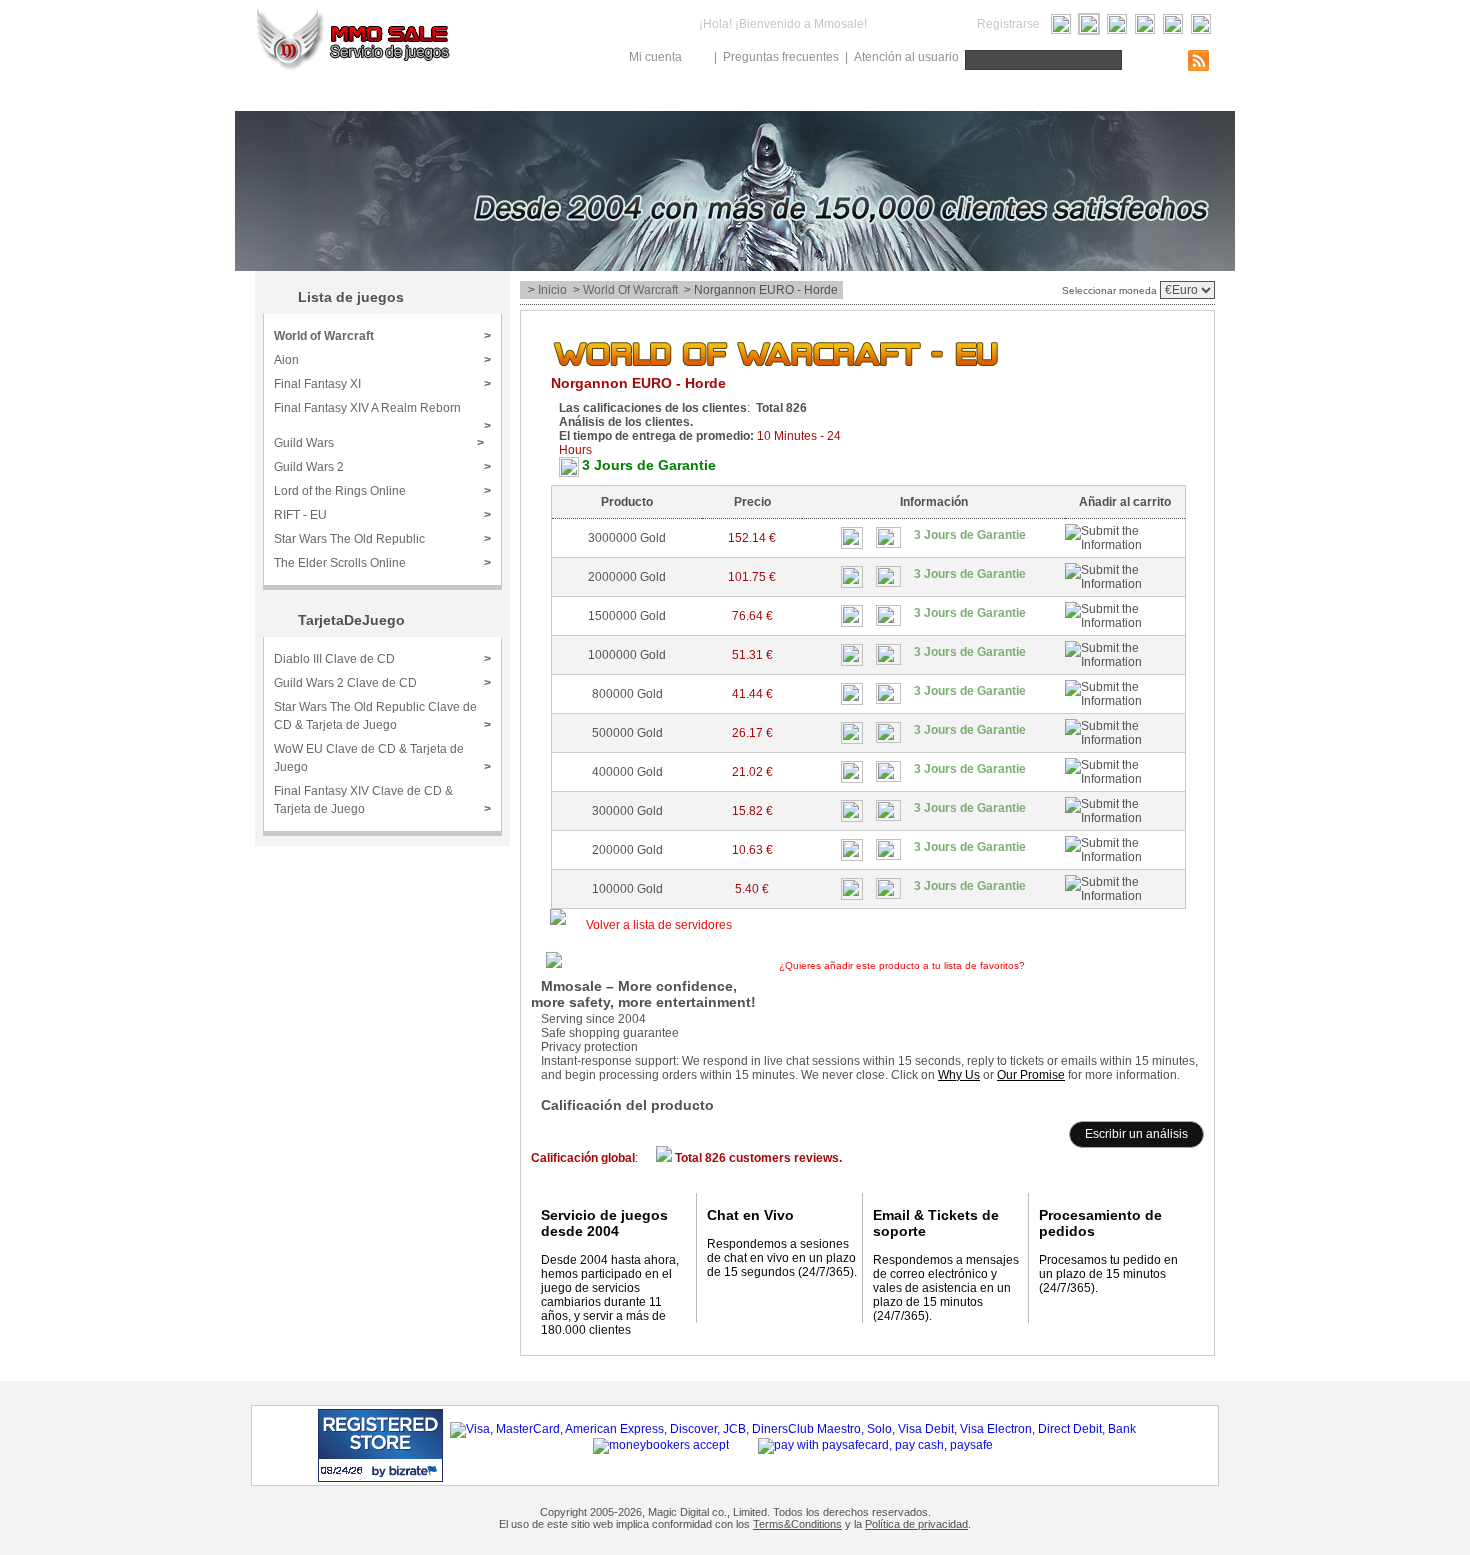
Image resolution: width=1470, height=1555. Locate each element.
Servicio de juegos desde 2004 (604, 1223)
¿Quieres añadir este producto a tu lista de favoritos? (969, 965)
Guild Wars (379, 443)
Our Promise (1031, 1075)
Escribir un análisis (1136, 1134)
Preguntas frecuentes (781, 57)
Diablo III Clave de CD (382, 659)
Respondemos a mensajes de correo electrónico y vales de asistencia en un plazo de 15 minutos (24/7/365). (946, 1288)
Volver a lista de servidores (659, 925)
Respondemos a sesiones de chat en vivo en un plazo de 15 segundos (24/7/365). (782, 1258)
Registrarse (1008, 24)
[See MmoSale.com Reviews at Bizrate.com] (380, 1445)
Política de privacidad (916, 1524)
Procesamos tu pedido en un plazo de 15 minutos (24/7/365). (1108, 1274)
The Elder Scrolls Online (382, 563)
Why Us (959, 1075)
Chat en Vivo (750, 1215)
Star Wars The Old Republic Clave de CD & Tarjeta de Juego (382, 716)
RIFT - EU (382, 515)
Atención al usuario (906, 57)
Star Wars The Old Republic (382, 539)
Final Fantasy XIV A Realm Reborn (382, 414)
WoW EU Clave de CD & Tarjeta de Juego (382, 758)
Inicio (552, 290)
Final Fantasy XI (382, 384)
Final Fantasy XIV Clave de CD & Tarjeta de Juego (382, 800)
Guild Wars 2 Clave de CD (382, 683)
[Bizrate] (389, 1470)
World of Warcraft (630, 290)
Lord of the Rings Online (382, 491)
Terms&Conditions (797, 1524)
